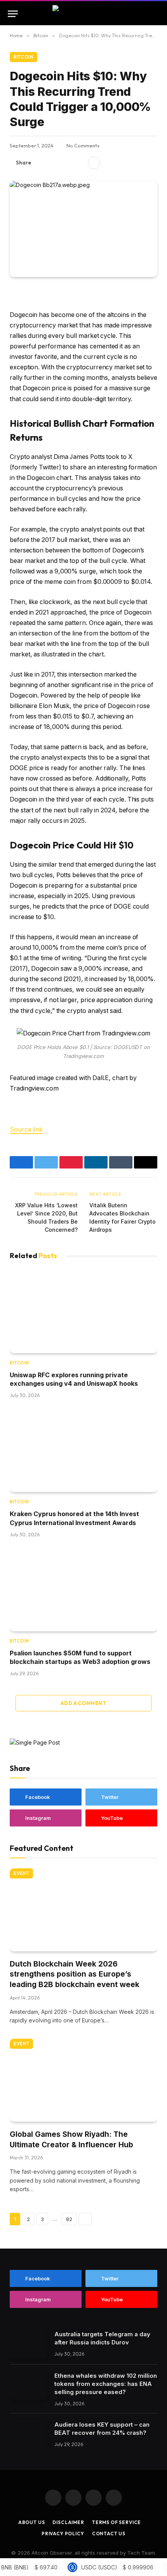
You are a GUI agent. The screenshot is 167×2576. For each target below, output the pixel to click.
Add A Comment (83, 1703)
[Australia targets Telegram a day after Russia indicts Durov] (29, 2344)
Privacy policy (63, 2534)
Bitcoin (23, 57)
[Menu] (13, 14)
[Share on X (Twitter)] (54, 163)
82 (69, 2219)
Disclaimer (68, 2522)
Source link (26, 1130)
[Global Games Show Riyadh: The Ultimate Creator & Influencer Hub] (83, 2080)
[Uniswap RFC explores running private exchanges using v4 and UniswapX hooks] (83, 1312)
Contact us (109, 2534)
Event (21, 1873)
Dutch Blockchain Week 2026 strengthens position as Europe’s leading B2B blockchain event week (75, 1974)
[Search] (156, 14)
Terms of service (117, 2522)
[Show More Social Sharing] (94, 163)
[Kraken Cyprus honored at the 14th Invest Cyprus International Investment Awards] (83, 1451)
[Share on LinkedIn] (79, 163)
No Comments (83, 145)
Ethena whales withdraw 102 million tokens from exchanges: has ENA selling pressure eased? (106, 2384)
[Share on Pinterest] (66, 163)
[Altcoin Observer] (84, 14)
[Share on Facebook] (42, 163)
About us (32, 2522)
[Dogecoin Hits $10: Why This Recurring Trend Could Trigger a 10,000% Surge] (83, 229)
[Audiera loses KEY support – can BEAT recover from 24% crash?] (29, 2434)
